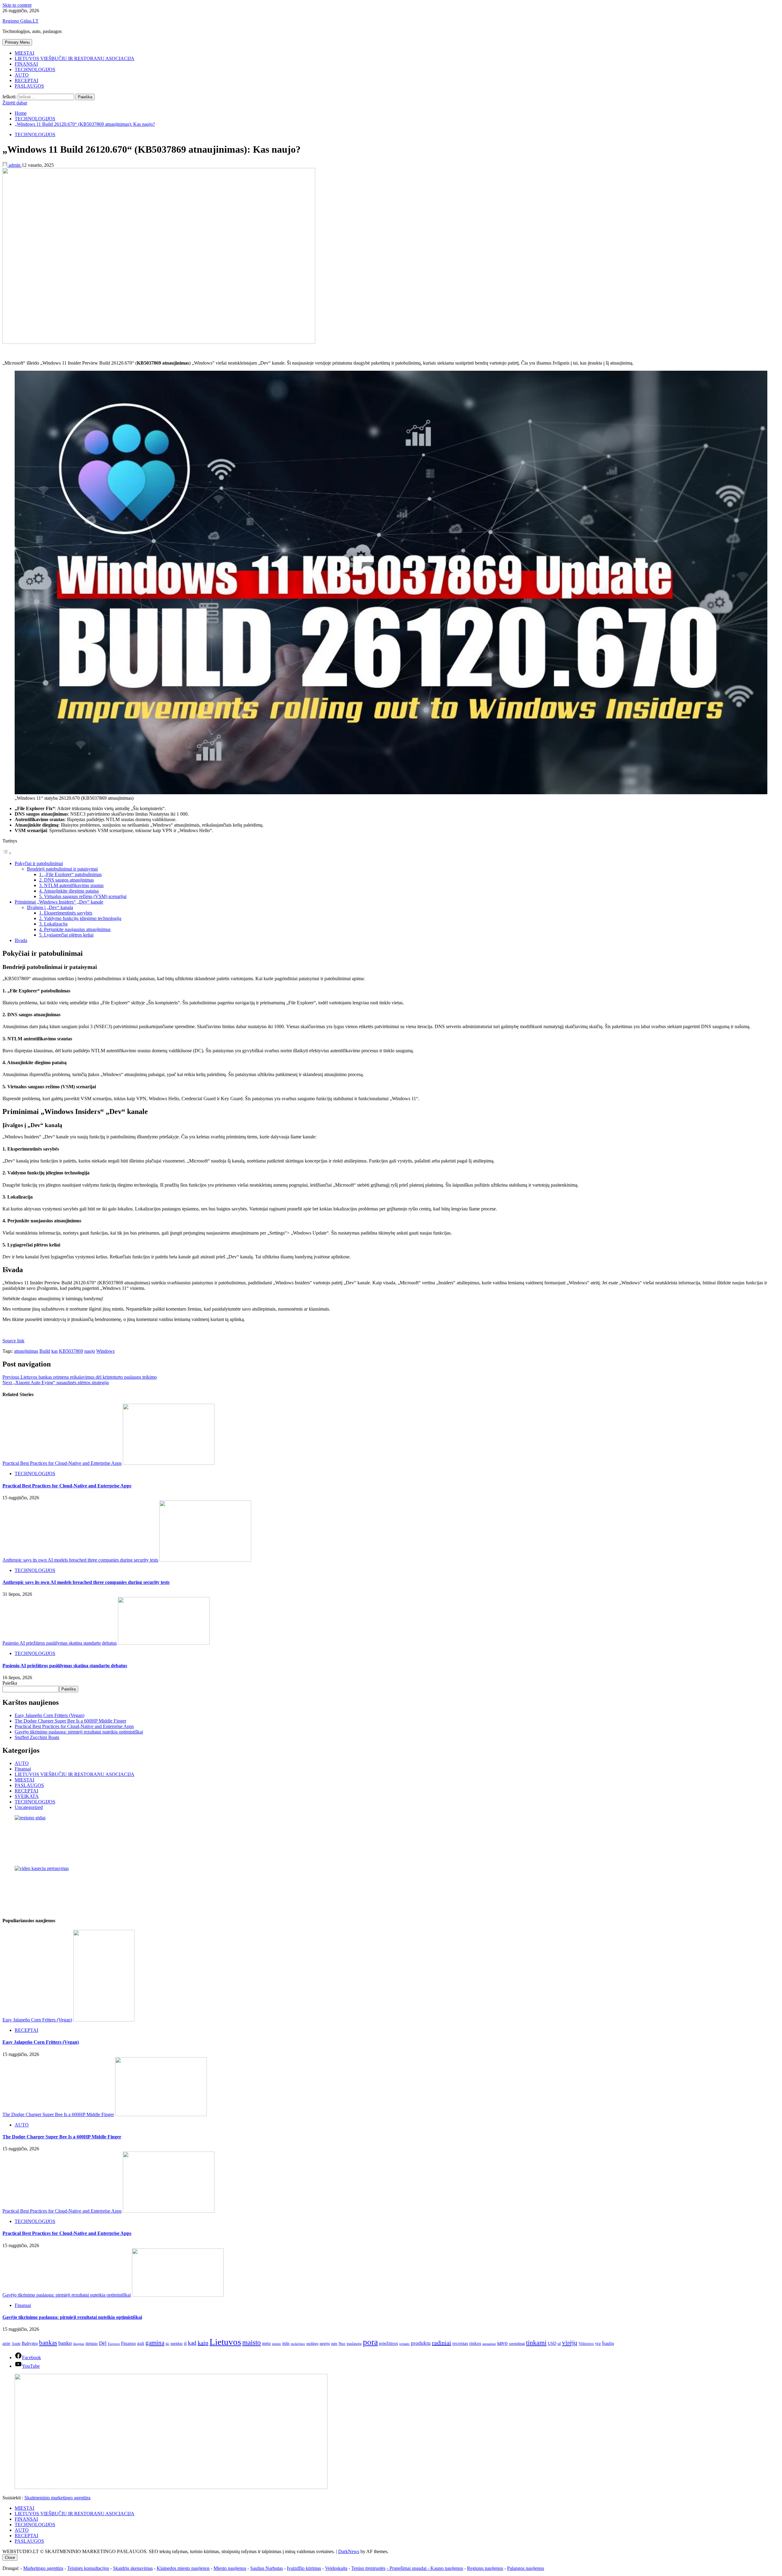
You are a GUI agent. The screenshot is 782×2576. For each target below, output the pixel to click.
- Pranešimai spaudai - (409, 2568)
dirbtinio (92, 2344)
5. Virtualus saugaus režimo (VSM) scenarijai (83, 896)
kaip (203, 2343)
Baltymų (30, 2343)
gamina (155, 2343)
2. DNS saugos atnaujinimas (66, 880)
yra (598, 2343)
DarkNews (349, 2551)
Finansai (23, 1769)
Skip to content (17, 5)
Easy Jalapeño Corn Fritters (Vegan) (49, 1715)
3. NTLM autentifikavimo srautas (71, 885)
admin (15, 165)
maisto (252, 2343)
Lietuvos (225, 2342)
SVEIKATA (27, 1796)
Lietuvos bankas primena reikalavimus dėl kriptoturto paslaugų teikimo (80, 1377)
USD (552, 2343)
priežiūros (389, 2343)
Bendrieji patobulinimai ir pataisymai (62, 869)
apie (6, 2343)
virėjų (570, 2343)
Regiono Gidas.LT (20, 21)
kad (192, 2343)
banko (65, 2343)
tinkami (536, 2343)
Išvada (21, 940)
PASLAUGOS (29, 86)
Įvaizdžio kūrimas (304, 2568)
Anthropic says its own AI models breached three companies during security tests (80, 1560)
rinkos (475, 2343)
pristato (404, 2344)
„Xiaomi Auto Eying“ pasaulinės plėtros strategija (56, 1383)
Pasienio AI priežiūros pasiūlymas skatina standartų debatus (60, 1643)
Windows (105, 1351)
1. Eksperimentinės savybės (66, 913)
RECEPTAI (26, 80)
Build (45, 1351)
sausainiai (489, 2344)
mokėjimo (298, 2344)
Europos (114, 2344)
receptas (460, 2343)
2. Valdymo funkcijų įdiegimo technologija (80, 918)
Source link (13, 1341)
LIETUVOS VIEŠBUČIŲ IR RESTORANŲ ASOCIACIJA (75, 58)
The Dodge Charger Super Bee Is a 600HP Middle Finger (70, 1721)
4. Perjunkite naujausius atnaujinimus (75, 929)
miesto (276, 2344)
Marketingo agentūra (43, 2568)
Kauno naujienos (447, 2568)
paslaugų (354, 2343)
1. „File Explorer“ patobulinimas (70, 874)
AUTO (22, 75)
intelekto (177, 2344)
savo (502, 2343)
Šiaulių (608, 2343)
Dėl (103, 2343)
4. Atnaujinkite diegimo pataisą (69, 891)
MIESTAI (24, 53)
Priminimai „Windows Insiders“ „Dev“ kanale (59, 902)
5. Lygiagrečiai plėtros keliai (66, 935)
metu (266, 2343)
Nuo (342, 2344)
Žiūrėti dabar (15, 103)
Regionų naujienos (485, 2568)
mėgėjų (325, 2344)
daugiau (79, 2344)
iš (185, 2343)
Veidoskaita (336, 2568)
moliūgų (312, 2344)
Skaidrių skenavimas (133, 2568)
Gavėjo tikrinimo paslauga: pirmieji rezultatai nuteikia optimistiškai (79, 1732)
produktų (421, 2343)
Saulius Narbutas (267, 2568)
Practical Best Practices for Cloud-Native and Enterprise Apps (62, 1463)
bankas (48, 2343)
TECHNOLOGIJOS (35, 69)
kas (55, 1351)
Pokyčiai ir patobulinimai (39, 863)
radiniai (442, 2343)
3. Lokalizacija (53, 924)
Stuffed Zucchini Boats (37, 1737)
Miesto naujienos (230, 2568)
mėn (334, 2344)
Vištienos (586, 2344)
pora (370, 2342)
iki (167, 2344)
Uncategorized (29, 1807)
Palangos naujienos (526, 2568)
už (559, 2344)
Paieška (10, 1683)
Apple (16, 2344)
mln (286, 2343)
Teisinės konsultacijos (88, 2568)
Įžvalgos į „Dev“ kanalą (50, 907)
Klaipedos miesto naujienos (183, 2568)
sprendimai (517, 2344)
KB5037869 (71, 1351)
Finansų (128, 2343)
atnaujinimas (26, 1351)
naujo (90, 1351)
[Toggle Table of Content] (7, 853)
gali (141, 2343)
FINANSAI (26, 64)
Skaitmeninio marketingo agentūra (57, 2498)
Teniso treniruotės (368, 2568)
